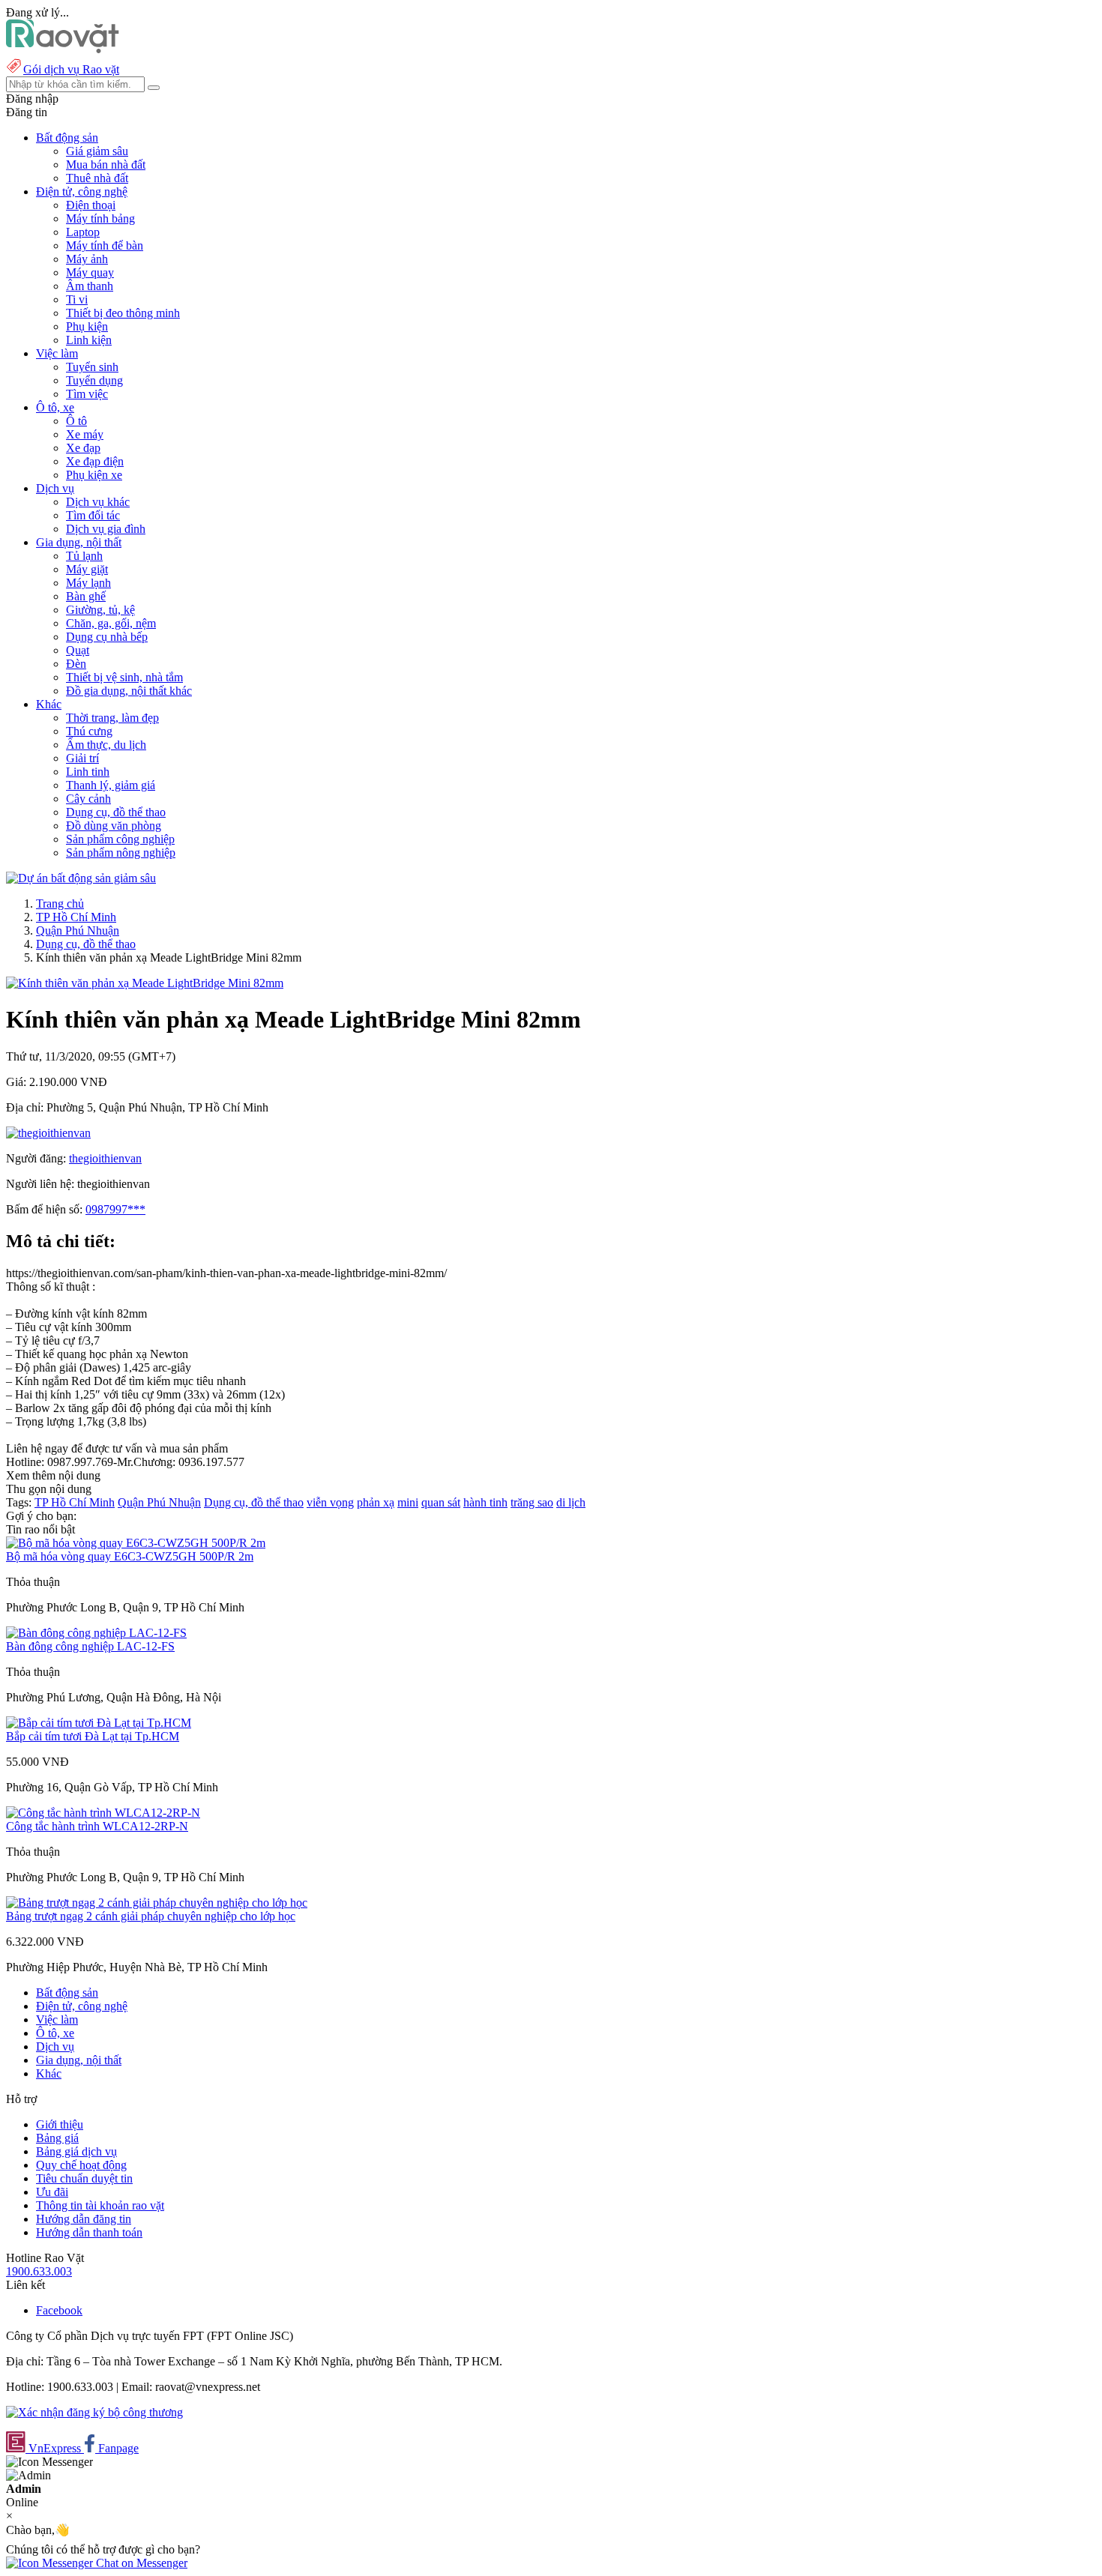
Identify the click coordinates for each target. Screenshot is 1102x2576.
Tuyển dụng (94, 380)
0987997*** (115, 1209)
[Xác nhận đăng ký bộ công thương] (94, 2412)
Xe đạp (83, 448)
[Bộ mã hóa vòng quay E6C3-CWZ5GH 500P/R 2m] (136, 1543)
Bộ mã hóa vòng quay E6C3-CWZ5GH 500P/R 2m (130, 1556)
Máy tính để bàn (105, 245)
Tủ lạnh (84, 556)
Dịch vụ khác (98, 502)
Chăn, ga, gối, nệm (111, 623)
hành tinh (485, 1502)
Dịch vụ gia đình (106, 529)
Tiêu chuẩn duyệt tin (84, 2178)
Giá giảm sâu (97, 151)
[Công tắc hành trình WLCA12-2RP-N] (103, 1813)
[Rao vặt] (63, 49)
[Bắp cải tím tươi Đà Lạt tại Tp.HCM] (99, 1723)
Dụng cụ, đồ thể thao (116, 812)
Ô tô (76, 421)
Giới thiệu (60, 2124)
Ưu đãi (52, 2192)
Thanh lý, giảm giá (111, 785)
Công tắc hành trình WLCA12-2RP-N (97, 1826)
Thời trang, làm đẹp (112, 718)
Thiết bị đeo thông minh (123, 313)
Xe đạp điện (95, 461)
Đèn (76, 664)
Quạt (78, 650)
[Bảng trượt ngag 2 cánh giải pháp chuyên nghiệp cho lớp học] (157, 1903)
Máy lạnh (88, 583)
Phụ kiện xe (94, 475)
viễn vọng (330, 1502)
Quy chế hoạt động (81, 2165)
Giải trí (82, 758)
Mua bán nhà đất (106, 165)
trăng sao (532, 1502)
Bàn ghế (86, 596)
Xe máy (85, 434)
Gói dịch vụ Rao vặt (71, 69)
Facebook (59, 2310)
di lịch (571, 1502)
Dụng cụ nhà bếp (107, 637)
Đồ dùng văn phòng (114, 826)
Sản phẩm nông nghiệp (121, 853)
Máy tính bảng (100, 218)
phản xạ (376, 1502)
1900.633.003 (39, 2271)
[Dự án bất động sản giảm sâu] (81, 878)
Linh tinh (88, 772)
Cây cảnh (88, 799)
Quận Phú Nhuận (78, 930)
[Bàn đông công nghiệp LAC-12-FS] (96, 1633)
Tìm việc (87, 394)
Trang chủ (60, 904)
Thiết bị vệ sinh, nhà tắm (124, 677)
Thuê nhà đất (97, 178)
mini (408, 1502)
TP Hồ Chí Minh (76, 917)
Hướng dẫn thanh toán (89, 2232)
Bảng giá (57, 2138)
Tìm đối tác (93, 515)
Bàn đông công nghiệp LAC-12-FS (90, 1646)
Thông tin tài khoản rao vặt (100, 2205)
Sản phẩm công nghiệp (120, 839)
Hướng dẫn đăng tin (84, 2219)
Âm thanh (90, 286)
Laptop (83, 232)
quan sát (441, 1502)
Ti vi (77, 299)
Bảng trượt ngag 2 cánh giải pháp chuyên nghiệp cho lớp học (151, 1916)
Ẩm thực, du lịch (106, 745)
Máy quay (90, 272)
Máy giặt (87, 569)
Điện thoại (91, 205)
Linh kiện (89, 340)
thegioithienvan (105, 1158)
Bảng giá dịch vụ (76, 2151)
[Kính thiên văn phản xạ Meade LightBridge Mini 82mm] (145, 983)
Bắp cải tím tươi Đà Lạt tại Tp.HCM (93, 1736)
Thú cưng (89, 731)
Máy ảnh (87, 259)
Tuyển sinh (92, 367)
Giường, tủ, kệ (100, 610)
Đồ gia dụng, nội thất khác (129, 691)
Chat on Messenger (140, 2563)
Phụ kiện (87, 326)
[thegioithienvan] (48, 1133)
